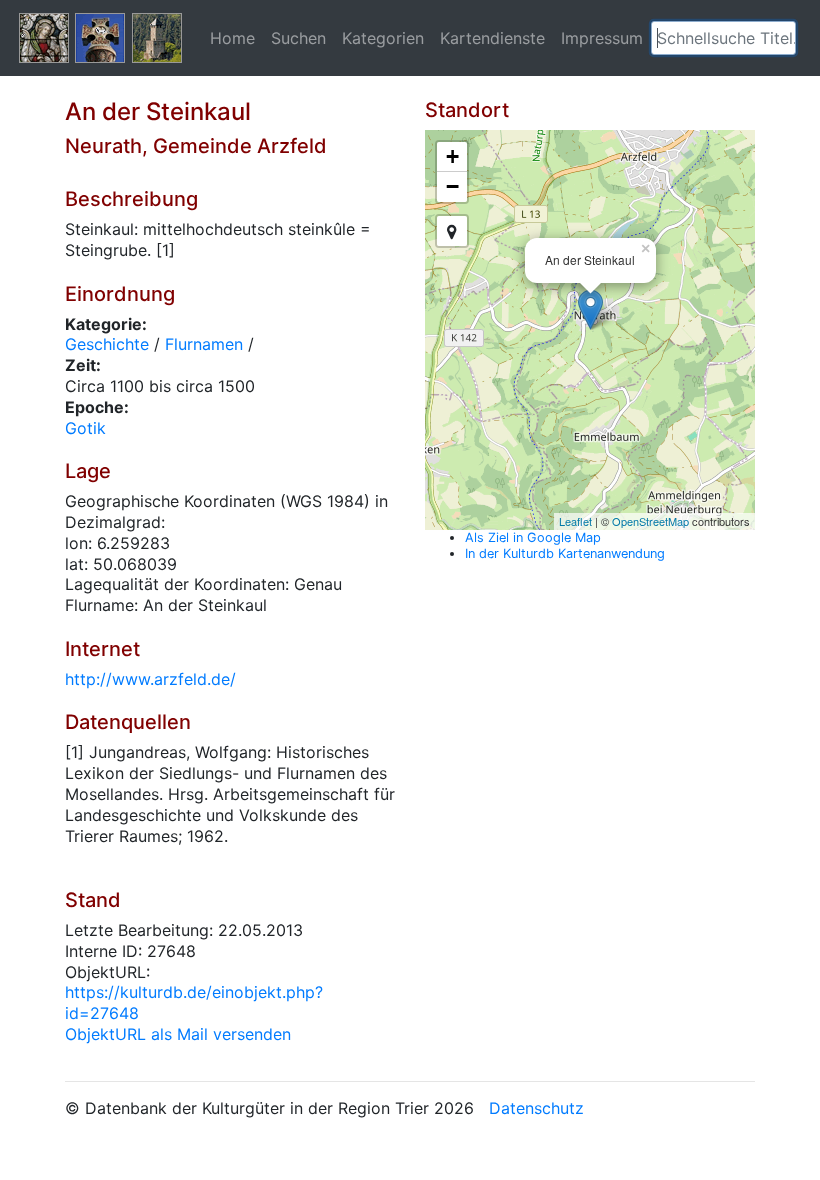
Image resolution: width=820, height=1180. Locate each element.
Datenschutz (536, 1108)
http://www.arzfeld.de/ (150, 679)
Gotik (85, 428)
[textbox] (723, 38)
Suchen (298, 38)
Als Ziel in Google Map (533, 537)
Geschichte (107, 344)
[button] (781, 38)
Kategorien (383, 38)
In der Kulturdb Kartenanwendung (565, 553)
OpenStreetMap (650, 521)
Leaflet (575, 521)
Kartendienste (492, 38)
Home (232, 38)
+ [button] (452, 156)
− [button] (452, 186)
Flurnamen (204, 344)
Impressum (602, 38)
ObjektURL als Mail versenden (178, 1034)
